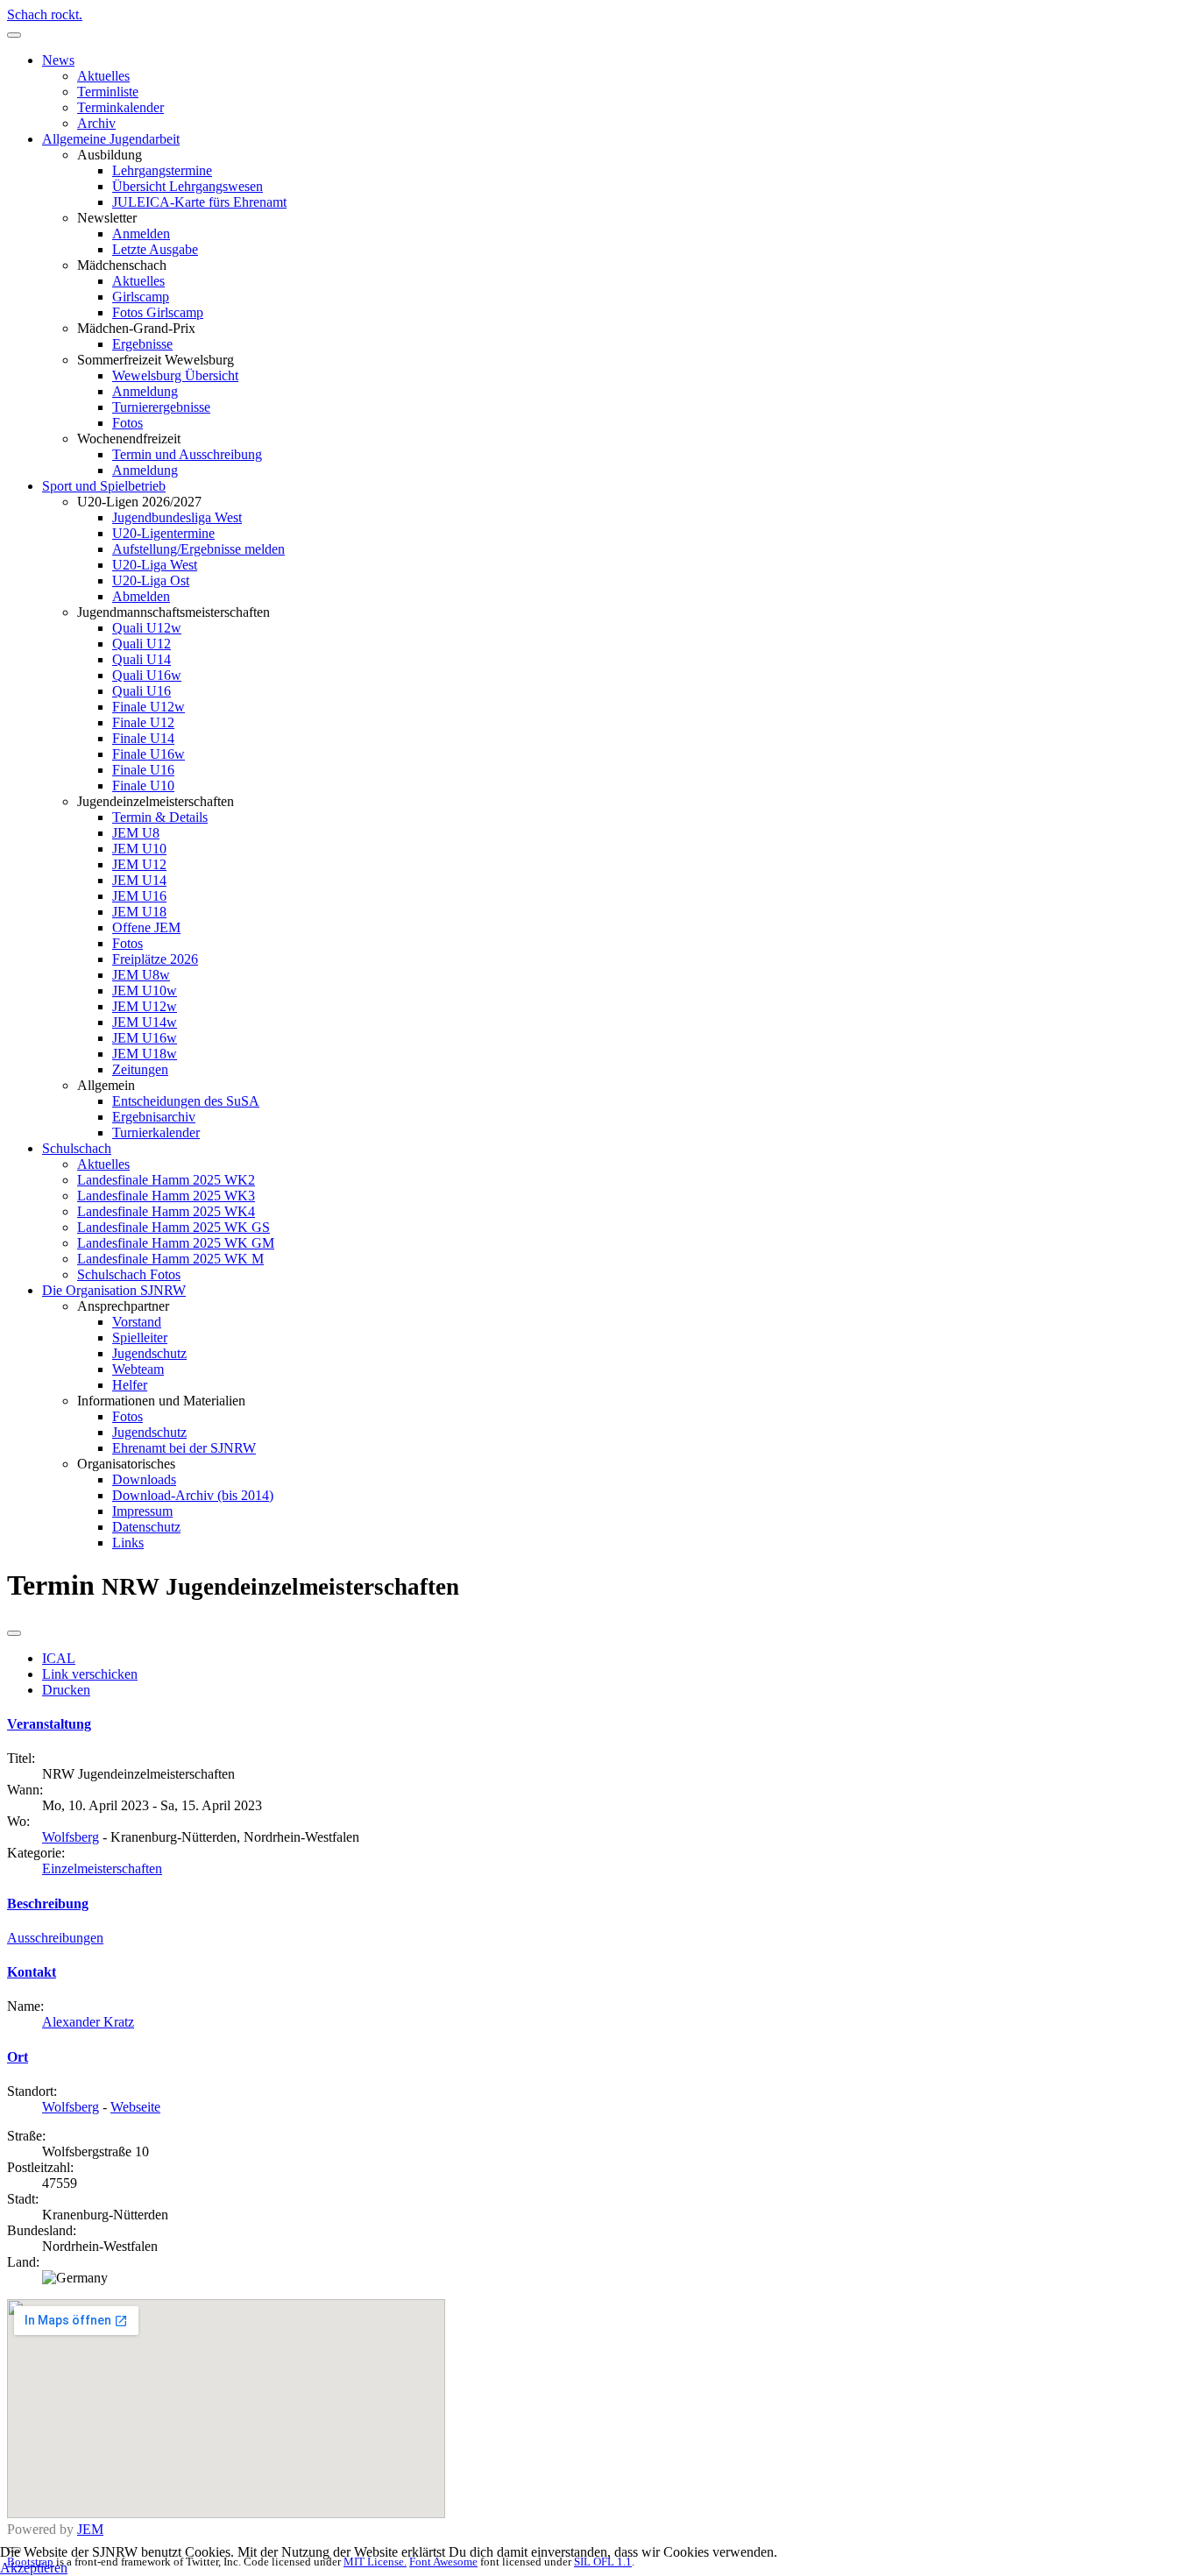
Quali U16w (147, 675)
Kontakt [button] (32, 1972)
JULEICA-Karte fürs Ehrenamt (199, 202)
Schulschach (77, 1148)
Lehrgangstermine (162, 170)
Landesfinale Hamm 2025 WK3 (166, 1196)
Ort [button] (18, 2057)
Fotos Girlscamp (158, 312)
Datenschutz (146, 1527)
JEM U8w (141, 975)
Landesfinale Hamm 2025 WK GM (176, 1243)
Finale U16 (143, 770)
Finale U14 (143, 738)
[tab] (598, 1724)
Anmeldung (145, 391)
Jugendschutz (149, 1353)
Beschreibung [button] (48, 1904)
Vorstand (137, 1322)
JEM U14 (139, 880)
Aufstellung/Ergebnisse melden (198, 549)
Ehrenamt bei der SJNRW (184, 1448)
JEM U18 (139, 912)
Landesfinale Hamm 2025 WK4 (166, 1211)
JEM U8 (136, 833)
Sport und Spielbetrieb (104, 486)
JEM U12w (145, 1006)
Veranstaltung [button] (49, 1724)
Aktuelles (103, 76)
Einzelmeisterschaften (102, 1868)
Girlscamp (141, 297)
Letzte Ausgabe (155, 249)
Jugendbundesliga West (177, 517)
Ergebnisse (142, 344)
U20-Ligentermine (163, 533)
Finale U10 (143, 786)
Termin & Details (160, 817)
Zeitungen (140, 1069)
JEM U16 (139, 896)
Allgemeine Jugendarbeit (111, 139)
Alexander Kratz (88, 2022)
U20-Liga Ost (151, 580)
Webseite (135, 2107)
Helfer (130, 1385)
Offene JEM (146, 927)
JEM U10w (145, 991)
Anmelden (141, 234)
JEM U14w (145, 1022)
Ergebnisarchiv (154, 1117)
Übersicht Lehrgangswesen (188, 186)
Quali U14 (142, 659)
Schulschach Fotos (129, 1274)
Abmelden (141, 596)
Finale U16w (149, 754)
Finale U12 (143, 722)
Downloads (144, 1479)
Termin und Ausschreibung (187, 454)
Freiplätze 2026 (155, 959)
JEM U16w (145, 1038)
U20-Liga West (155, 565)
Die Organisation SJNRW (114, 1290)
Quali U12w (147, 628)
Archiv (96, 123)
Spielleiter (140, 1338)
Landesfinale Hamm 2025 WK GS (174, 1227)
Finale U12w (149, 707)
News (58, 60)
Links (128, 1543)
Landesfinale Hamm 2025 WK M (170, 1259)
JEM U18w (145, 1054)
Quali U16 (142, 691)
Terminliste (108, 92)
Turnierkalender (156, 1132)
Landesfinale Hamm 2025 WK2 (166, 1180)
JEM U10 (139, 849)
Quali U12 (142, 644)
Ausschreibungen (55, 1938)
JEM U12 (139, 864)
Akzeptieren (34, 2568)
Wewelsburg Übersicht (175, 375)
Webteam (138, 1369)
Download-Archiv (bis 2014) (193, 1495)
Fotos (127, 423)
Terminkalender (120, 107)
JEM (90, 2529)
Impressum (142, 1511)
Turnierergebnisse (161, 407)
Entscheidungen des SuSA (186, 1101)
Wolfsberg (71, 1837)
